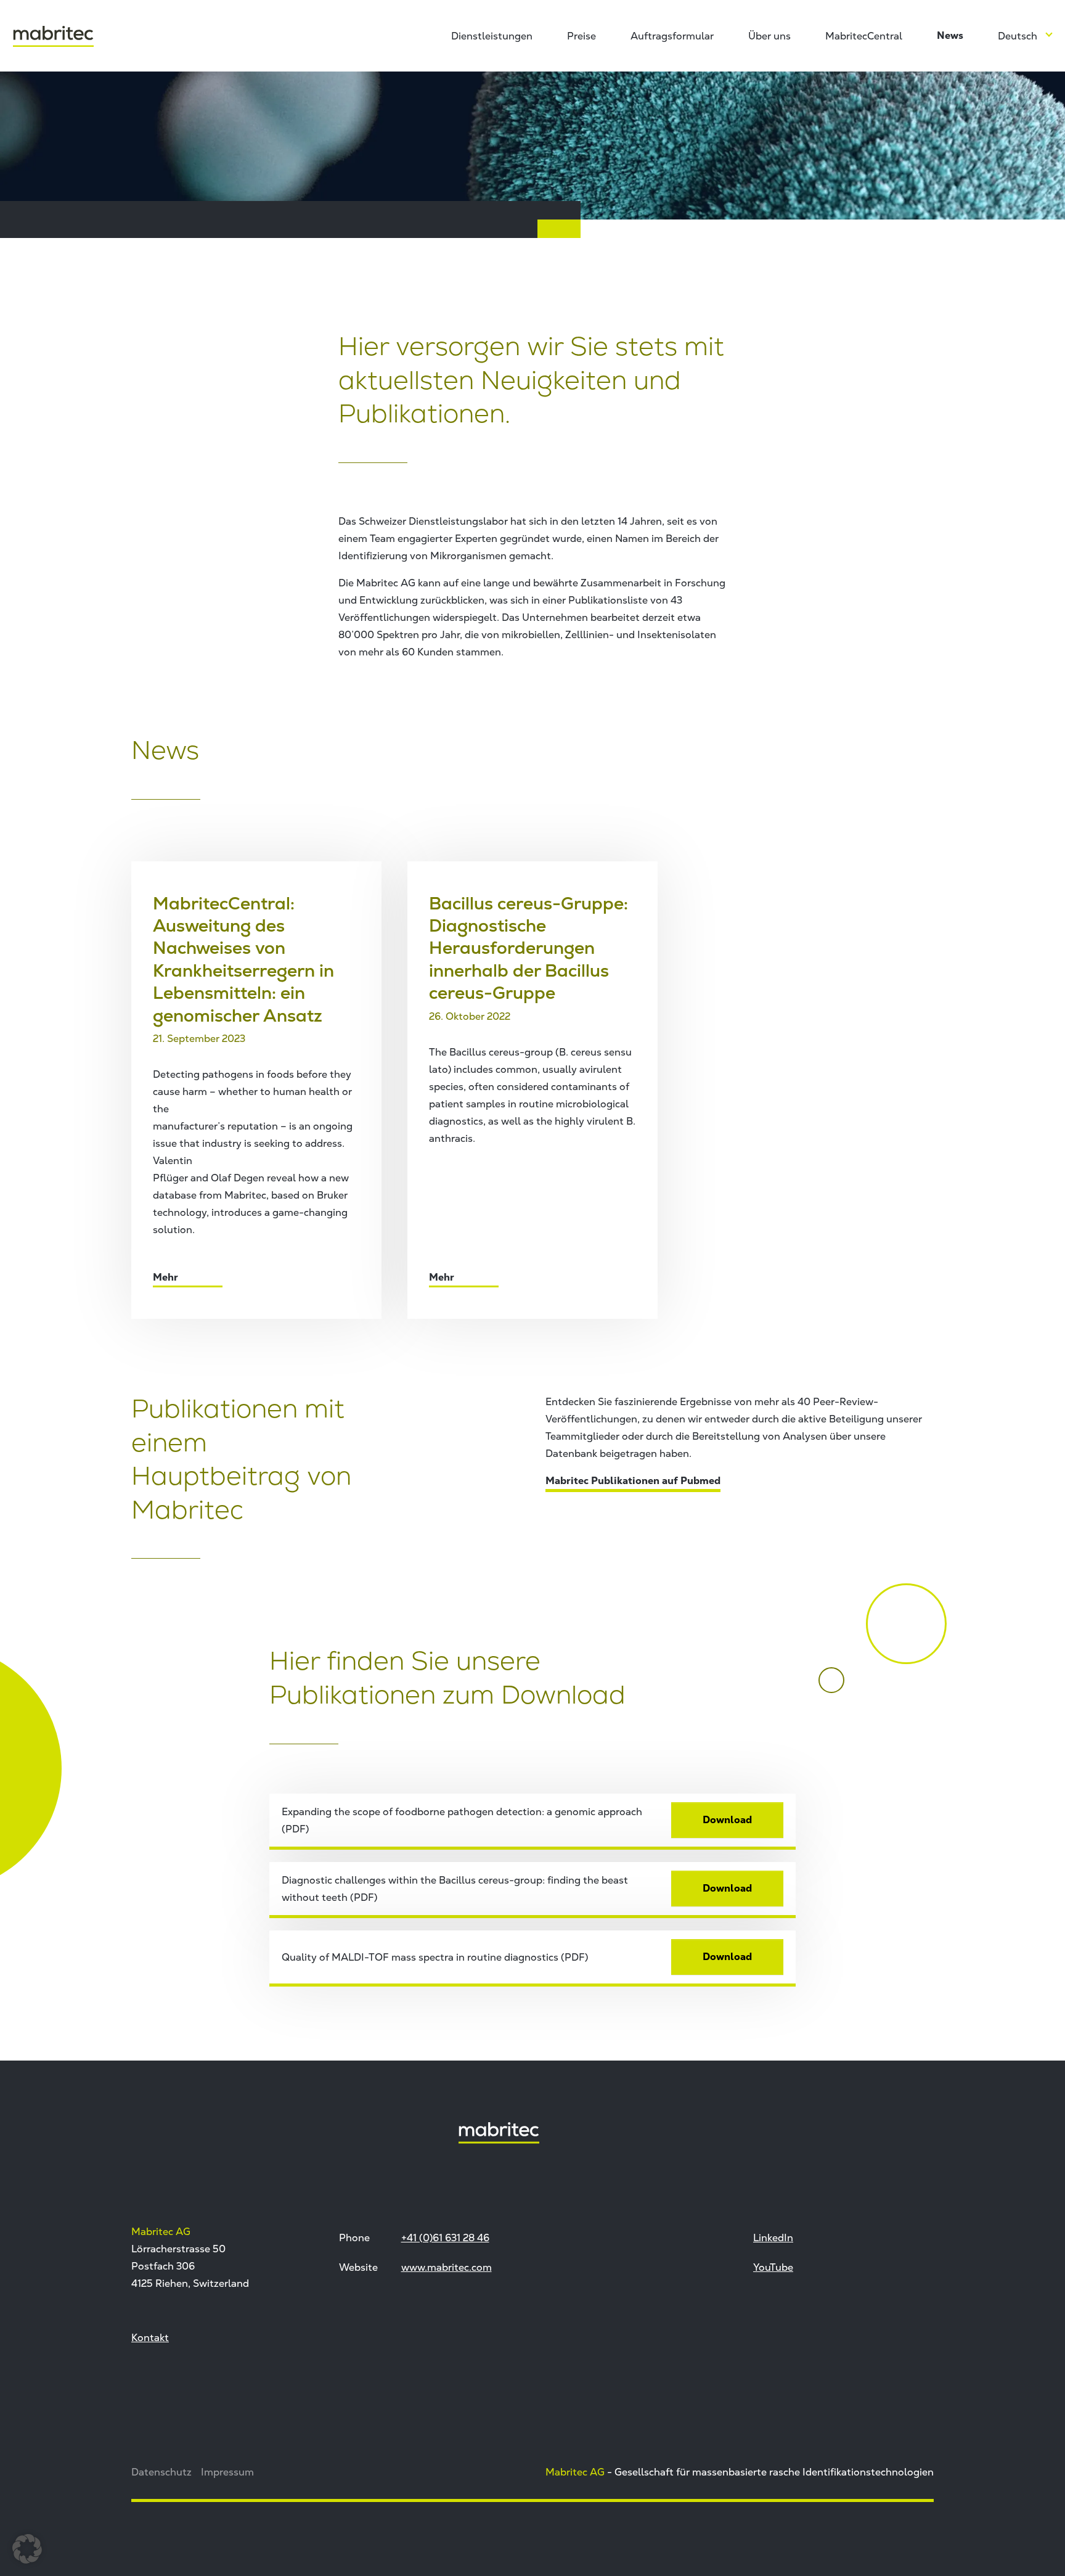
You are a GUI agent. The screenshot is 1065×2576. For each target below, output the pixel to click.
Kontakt (150, 2337)
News (950, 35)
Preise (581, 36)
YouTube (773, 2267)
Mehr (167, 1277)
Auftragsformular (672, 36)
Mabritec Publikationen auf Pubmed (633, 1481)
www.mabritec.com (447, 2267)
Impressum (227, 2472)
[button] (27, 2549)
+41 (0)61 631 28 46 (445, 2238)
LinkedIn (773, 2238)
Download (727, 1820)
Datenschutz (161, 2472)
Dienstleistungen (492, 36)
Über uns (769, 36)
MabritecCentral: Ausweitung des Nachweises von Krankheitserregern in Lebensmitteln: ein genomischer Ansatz (243, 959)
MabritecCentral (864, 36)
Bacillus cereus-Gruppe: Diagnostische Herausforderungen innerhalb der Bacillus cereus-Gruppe (528, 948)
